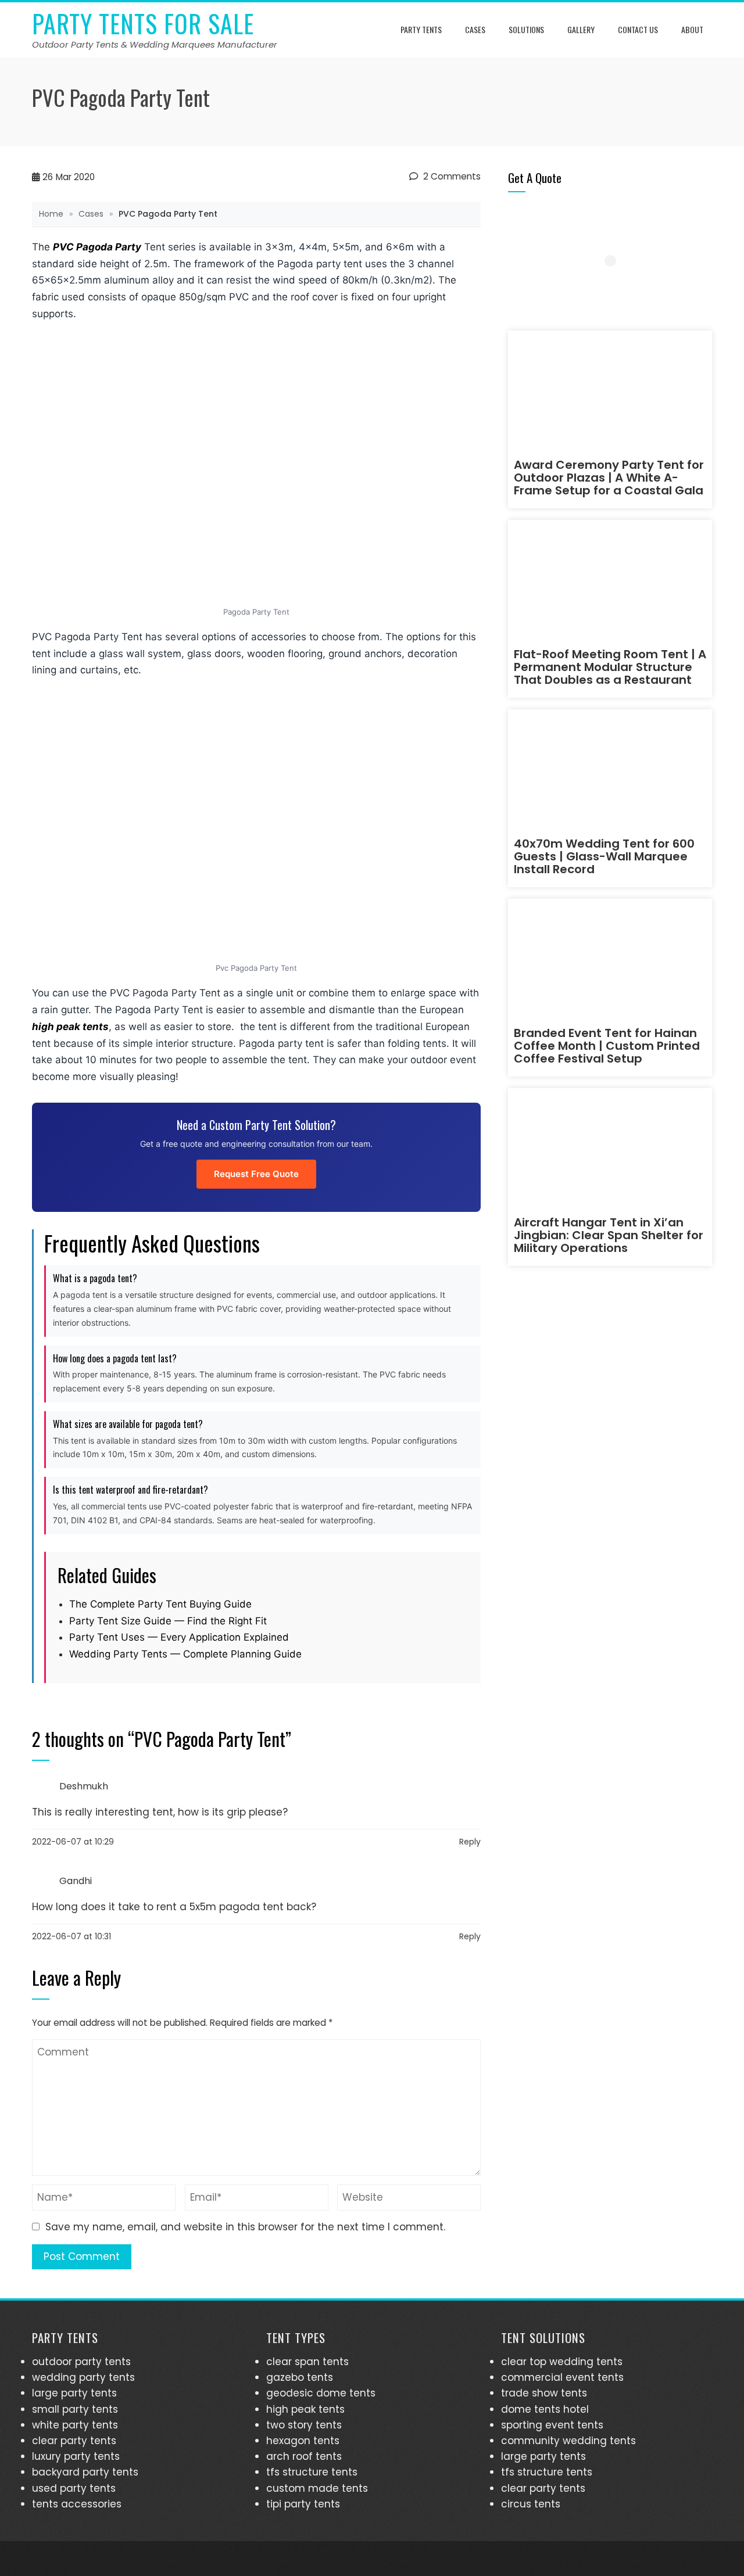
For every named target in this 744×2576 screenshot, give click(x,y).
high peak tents (70, 1027)
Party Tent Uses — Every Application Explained (179, 1637)
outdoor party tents (81, 2362)
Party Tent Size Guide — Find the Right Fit (168, 1621)
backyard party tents (85, 2472)
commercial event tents (562, 2377)
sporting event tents (552, 2425)
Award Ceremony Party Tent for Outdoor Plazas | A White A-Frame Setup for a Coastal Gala (609, 478)
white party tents (75, 2425)
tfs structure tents (312, 2472)
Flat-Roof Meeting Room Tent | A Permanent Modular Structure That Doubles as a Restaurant (610, 667)
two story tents (304, 2425)
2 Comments (451, 176)
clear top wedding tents (562, 2362)
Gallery (581, 29)
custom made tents (317, 2488)
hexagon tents (303, 2441)
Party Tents (421, 29)
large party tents (74, 2393)
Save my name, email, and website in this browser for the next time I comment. (245, 2227)
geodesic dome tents (321, 2393)
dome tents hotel (545, 2409)
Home (51, 214)
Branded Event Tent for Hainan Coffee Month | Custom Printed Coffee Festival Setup (607, 1046)
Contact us (638, 29)
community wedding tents (568, 2441)
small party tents (75, 2409)
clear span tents (307, 2362)
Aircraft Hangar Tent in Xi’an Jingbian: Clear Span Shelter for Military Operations (609, 1235)
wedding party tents (83, 2377)
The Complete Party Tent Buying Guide (160, 1604)
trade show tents (544, 2393)
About (692, 29)
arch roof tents (304, 2456)
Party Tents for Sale (143, 23)
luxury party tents (76, 2456)
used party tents (74, 2488)
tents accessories (77, 2504)
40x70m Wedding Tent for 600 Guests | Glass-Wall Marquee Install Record (604, 856)
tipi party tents (303, 2504)
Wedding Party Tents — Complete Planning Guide (185, 1654)
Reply (470, 1842)
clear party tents (74, 2441)
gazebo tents (300, 2377)
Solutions (526, 29)
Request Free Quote (256, 1174)
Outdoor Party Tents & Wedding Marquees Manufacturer (155, 44)
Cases (475, 29)
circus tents (531, 2504)
